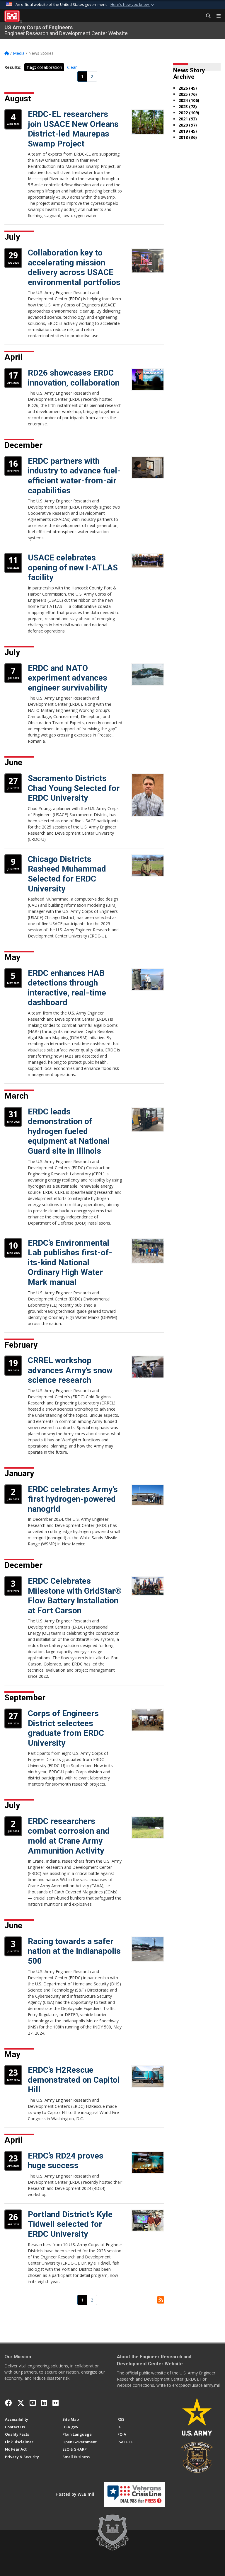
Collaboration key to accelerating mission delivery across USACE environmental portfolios (74, 267)
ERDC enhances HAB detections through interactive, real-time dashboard (67, 988)
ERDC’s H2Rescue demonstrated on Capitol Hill (74, 2080)
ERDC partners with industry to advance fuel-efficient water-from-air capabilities (74, 476)
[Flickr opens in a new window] (56, 2403)
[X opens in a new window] (21, 2403)
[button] (133, 5)
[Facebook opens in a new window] (8, 2403)
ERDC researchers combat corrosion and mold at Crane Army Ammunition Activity (69, 1836)
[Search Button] (206, 16)
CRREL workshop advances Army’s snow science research (70, 1370)
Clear (72, 67)
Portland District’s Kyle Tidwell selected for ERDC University (70, 2224)
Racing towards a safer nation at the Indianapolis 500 (74, 1951)
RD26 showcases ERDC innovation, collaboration (74, 378)
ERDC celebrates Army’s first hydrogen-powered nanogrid (73, 1499)
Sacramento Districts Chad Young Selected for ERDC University (74, 788)
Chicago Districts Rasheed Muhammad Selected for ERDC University (67, 874)
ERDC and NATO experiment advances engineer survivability (68, 678)
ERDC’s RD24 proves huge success (66, 2161)
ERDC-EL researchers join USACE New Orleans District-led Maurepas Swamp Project (73, 129)
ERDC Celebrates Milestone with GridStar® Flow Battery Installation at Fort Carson (75, 1596)
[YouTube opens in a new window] (33, 2403)
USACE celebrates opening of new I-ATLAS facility (73, 567)
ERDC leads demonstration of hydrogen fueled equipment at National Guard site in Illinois (69, 1131)
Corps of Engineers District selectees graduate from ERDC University (66, 1728)
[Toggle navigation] (216, 16)
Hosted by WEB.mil (75, 2494)
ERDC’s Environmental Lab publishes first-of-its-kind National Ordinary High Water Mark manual (70, 1263)
